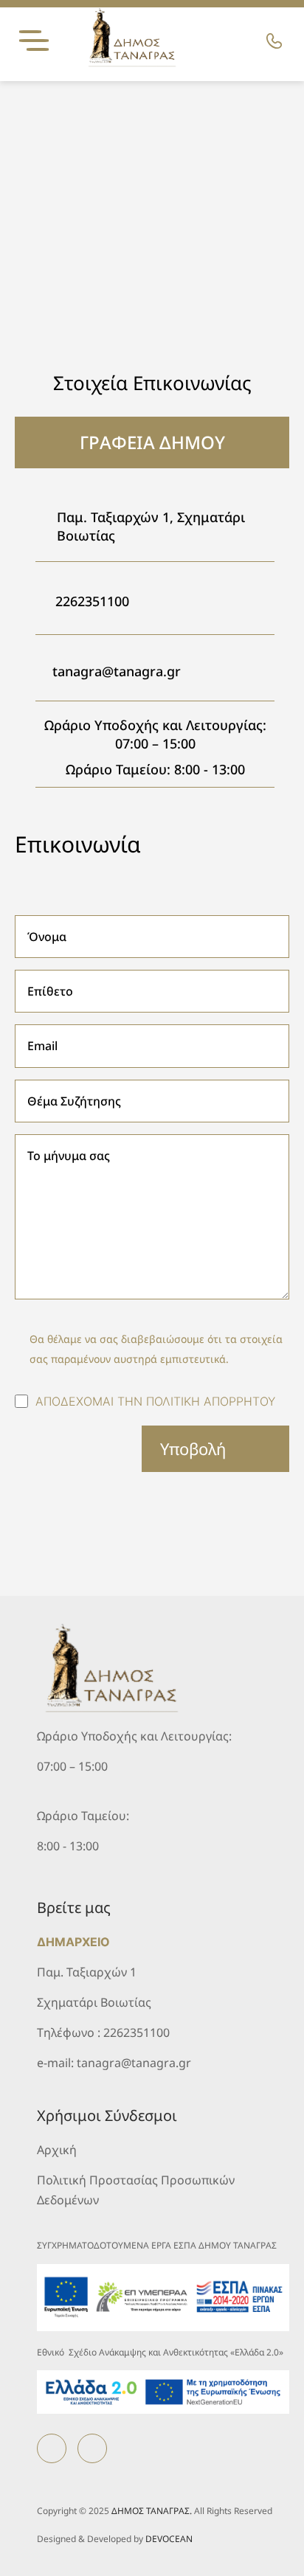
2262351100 (92, 601)
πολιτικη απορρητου (211, 1401)
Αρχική (57, 2150)
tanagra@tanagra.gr (117, 671)
